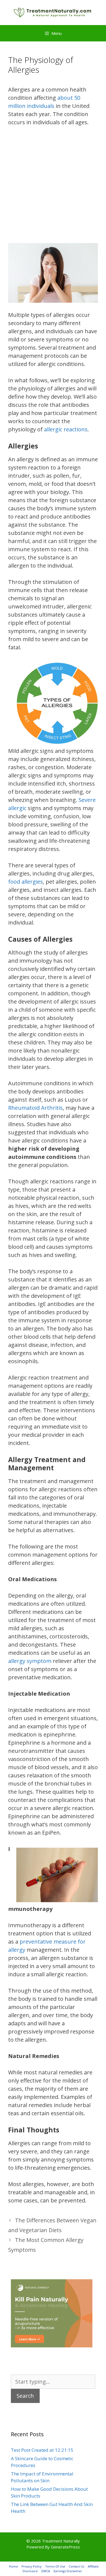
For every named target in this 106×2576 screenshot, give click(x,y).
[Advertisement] (53, 188)
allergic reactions (66, 429)
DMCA (46, 2571)
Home (13, 2566)
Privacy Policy (32, 2566)
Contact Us (77, 2566)
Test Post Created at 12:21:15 (42, 2450)
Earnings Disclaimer (68, 2571)
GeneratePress (65, 2547)
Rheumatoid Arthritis (35, 1108)
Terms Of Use (55, 2566)
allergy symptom (30, 1661)
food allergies (26, 882)
